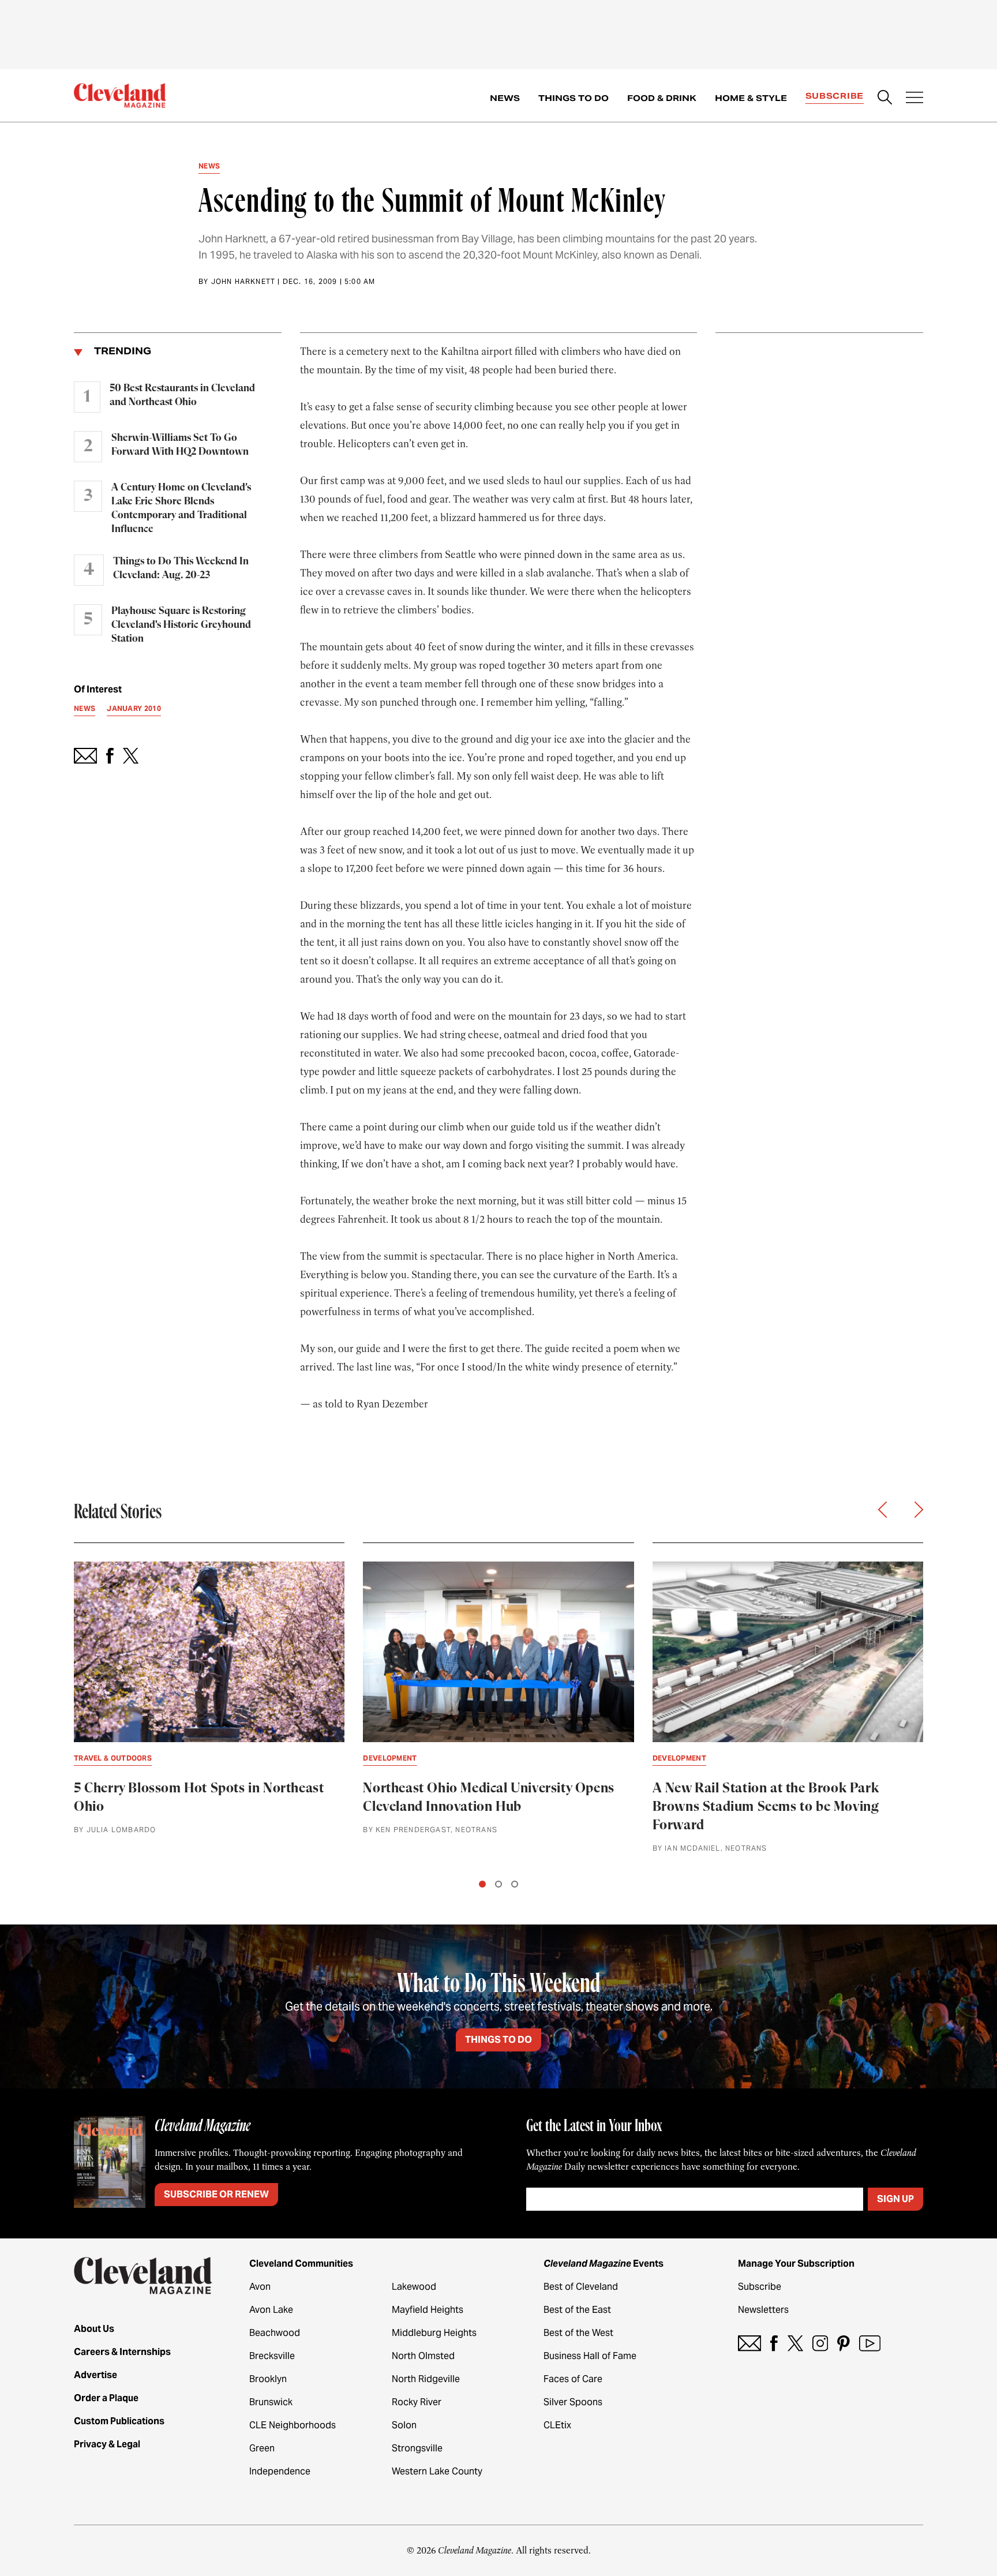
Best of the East (577, 2310)
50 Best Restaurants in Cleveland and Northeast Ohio (182, 395)
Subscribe (835, 96)
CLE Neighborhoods (293, 2425)
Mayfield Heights (428, 2310)
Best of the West (578, 2333)
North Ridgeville (426, 2379)
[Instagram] (820, 2343)
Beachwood (275, 2333)
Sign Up (895, 2199)
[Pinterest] (844, 2343)
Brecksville (272, 2356)
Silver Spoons (573, 2402)
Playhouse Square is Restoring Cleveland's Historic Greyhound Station (181, 625)
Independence (280, 2471)
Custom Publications (119, 2421)
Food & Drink (662, 98)
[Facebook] (774, 2343)
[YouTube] (870, 2343)
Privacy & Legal (107, 2444)
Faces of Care (573, 2379)
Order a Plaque (106, 2398)
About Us (94, 2329)
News (505, 98)
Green (262, 2448)
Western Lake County (437, 2471)
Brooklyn (268, 2379)
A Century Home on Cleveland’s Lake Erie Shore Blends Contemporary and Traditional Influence (181, 508)
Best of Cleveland (581, 2287)
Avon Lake (271, 2310)
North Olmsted (423, 2356)
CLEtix (557, 2425)
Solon (404, 2425)
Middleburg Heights (434, 2333)
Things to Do (574, 98)
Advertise (95, 2375)
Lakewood (414, 2287)
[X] (795, 2343)
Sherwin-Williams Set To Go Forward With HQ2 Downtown (180, 445)
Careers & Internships (122, 2352)
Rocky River (417, 2402)
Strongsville (417, 2448)
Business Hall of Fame (590, 2356)
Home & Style (751, 98)
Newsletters (763, 2310)
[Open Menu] (914, 99)
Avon (260, 2287)
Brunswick (271, 2402)
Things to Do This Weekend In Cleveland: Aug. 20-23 (181, 568)
